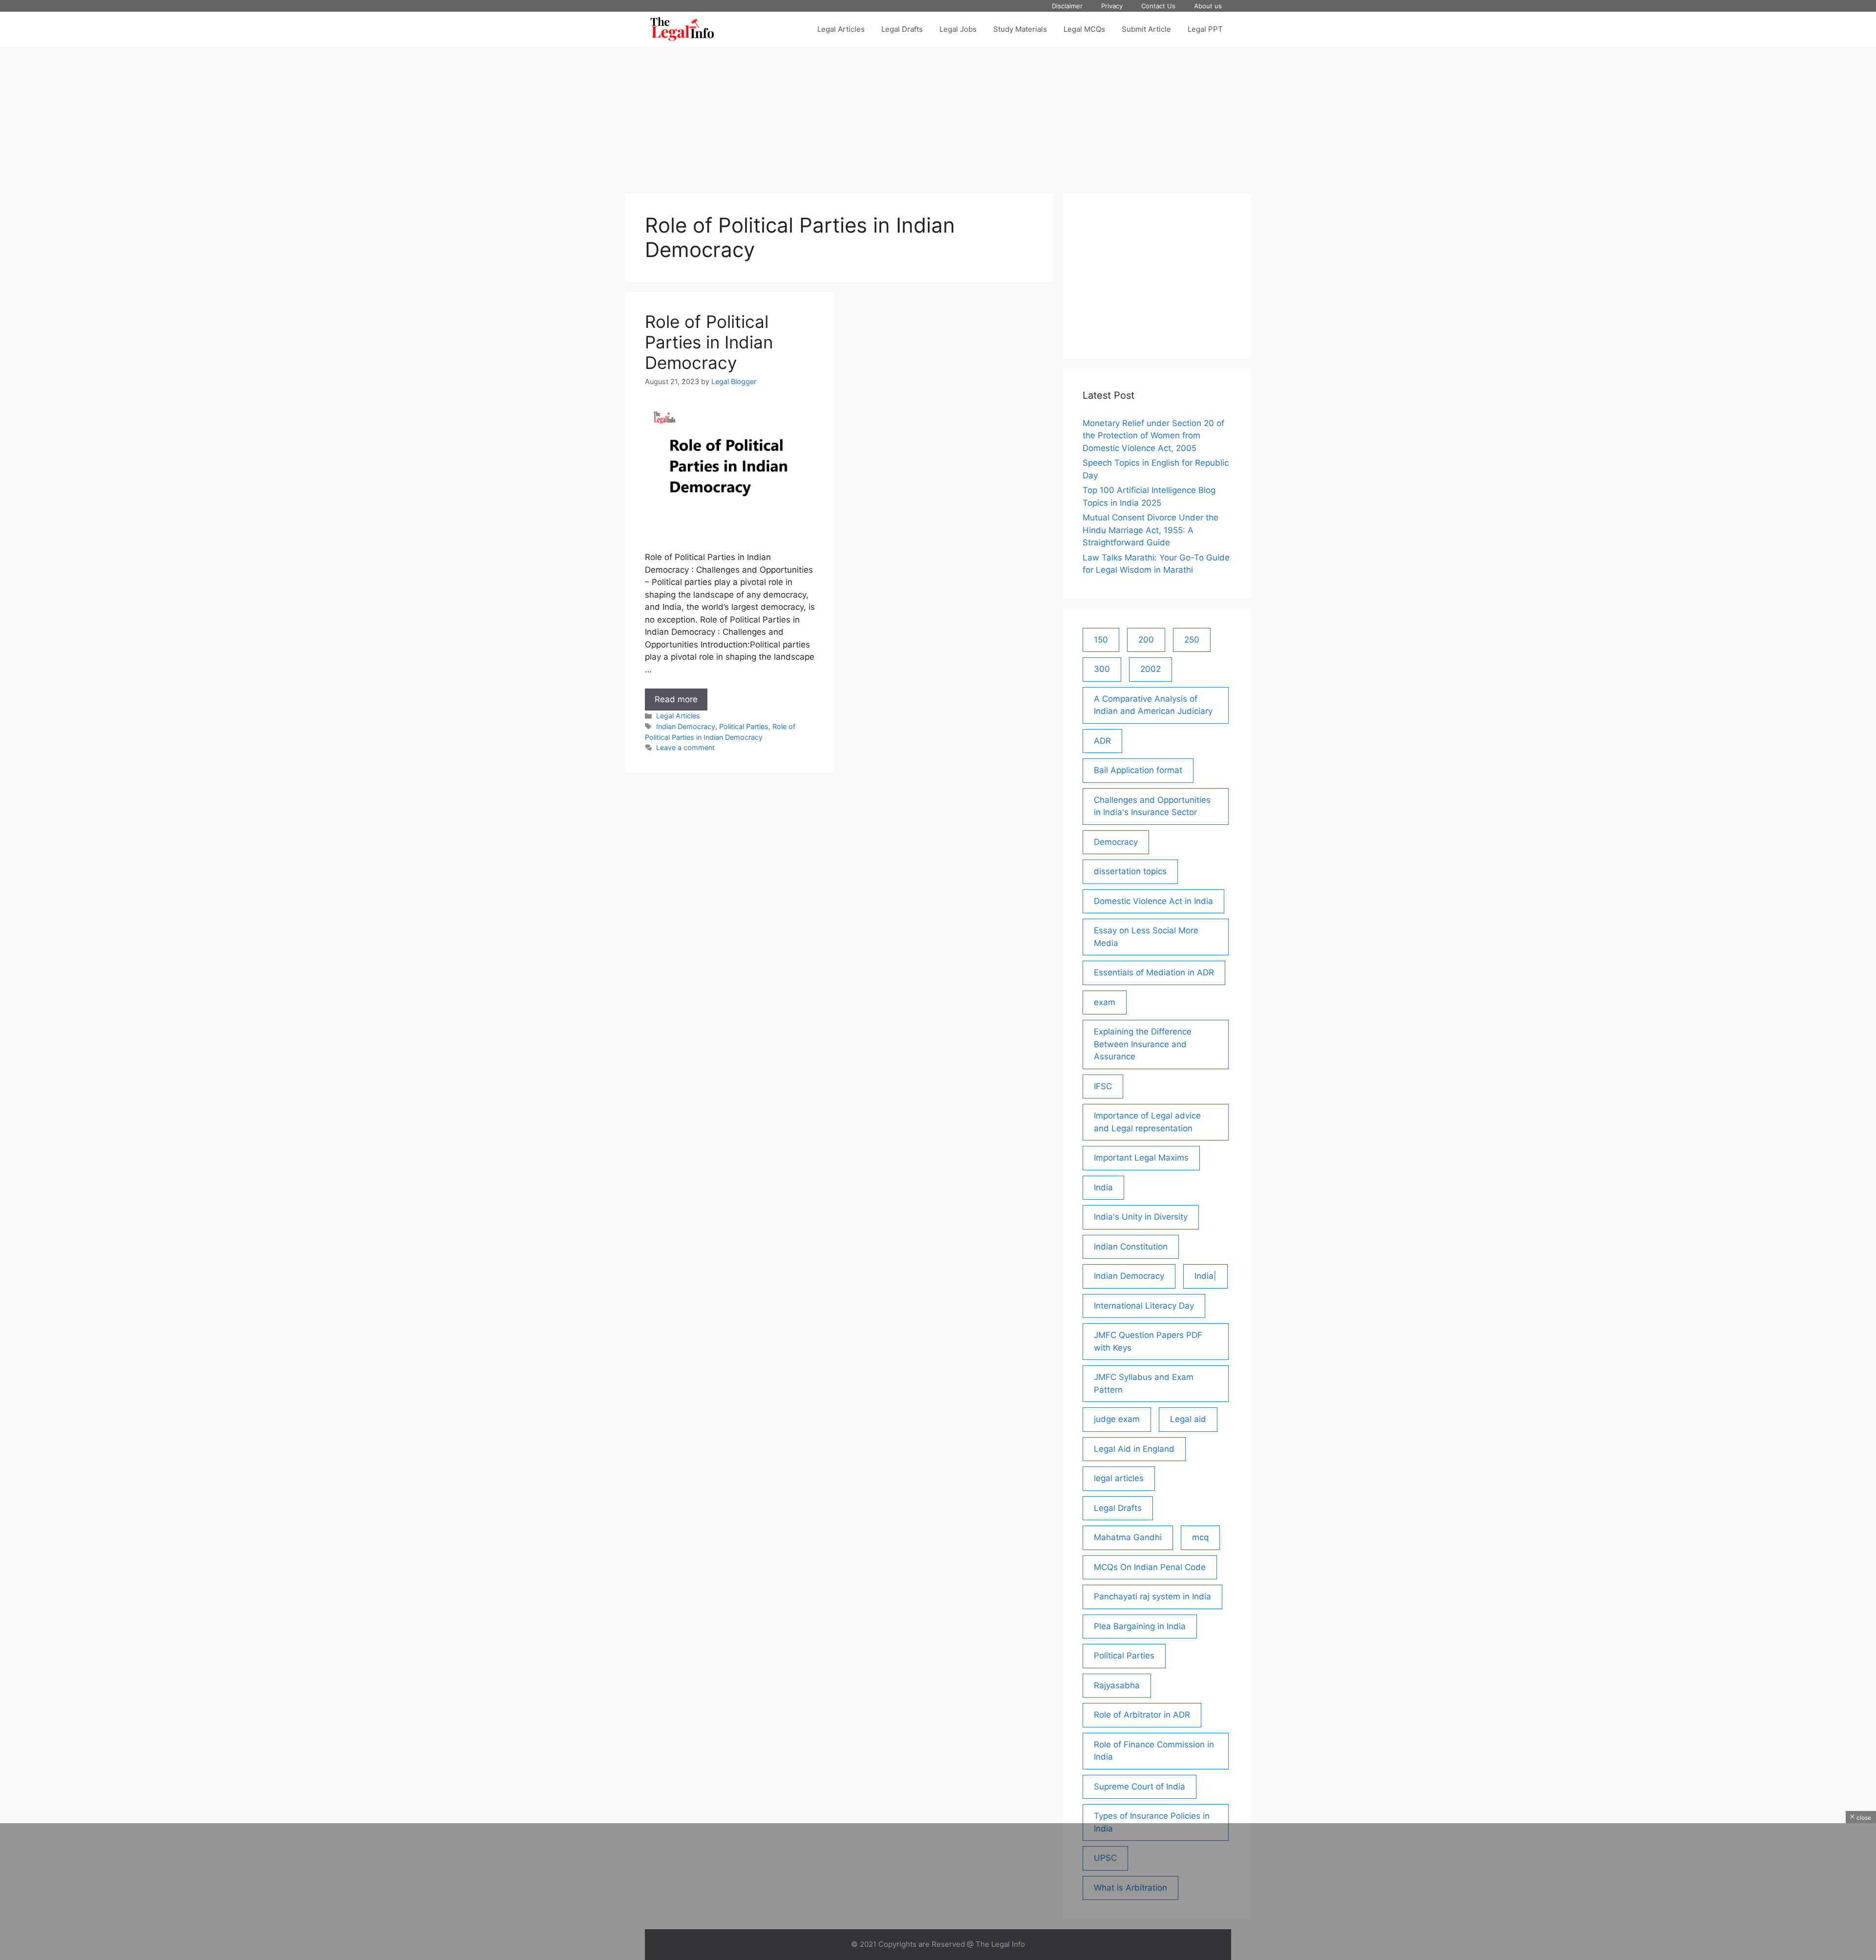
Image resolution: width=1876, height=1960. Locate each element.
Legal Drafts (902, 29)
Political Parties (744, 726)
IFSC (1103, 1086)
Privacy (1112, 6)
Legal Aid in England (1134, 1449)
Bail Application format (1138, 770)
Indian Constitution (1131, 1247)
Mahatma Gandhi (1128, 1537)
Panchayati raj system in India (1152, 1596)
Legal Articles (841, 29)
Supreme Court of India (1140, 1787)
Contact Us (1158, 6)
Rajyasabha (1117, 1685)
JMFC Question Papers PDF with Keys (1148, 1341)
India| (1205, 1276)
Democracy (1116, 842)
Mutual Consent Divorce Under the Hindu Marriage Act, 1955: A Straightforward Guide (1151, 530)
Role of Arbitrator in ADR (1142, 1715)
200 (1146, 640)
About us (1208, 6)
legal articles (1119, 1478)
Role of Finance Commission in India (1154, 1751)
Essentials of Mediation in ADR (1154, 972)
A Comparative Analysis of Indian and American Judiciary (1153, 705)
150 (1101, 640)
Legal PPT (1205, 29)
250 (1192, 640)
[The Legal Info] (682, 29)
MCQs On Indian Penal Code (1150, 1567)
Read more (681, 702)
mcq (1200, 1537)
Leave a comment (685, 747)
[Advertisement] (938, 115)
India (1103, 1187)
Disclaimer (1067, 6)
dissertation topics (1130, 871)
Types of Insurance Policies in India (1152, 1822)
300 (1102, 669)
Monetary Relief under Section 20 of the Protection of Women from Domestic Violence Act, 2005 (1153, 436)
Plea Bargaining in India (1140, 1626)
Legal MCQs (1084, 29)
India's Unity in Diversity (1141, 1217)
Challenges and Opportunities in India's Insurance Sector (1152, 806)
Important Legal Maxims (1141, 1158)
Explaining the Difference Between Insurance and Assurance (1143, 1044)
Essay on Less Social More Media (1146, 937)
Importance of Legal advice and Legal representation (1147, 1122)
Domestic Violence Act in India (1153, 901)
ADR (1102, 741)
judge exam (1117, 1419)
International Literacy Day (1144, 1306)
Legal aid (1188, 1419)
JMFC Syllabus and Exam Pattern (1144, 1383)
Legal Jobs (958, 29)
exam (1105, 1002)
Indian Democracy (686, 726)
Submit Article (1146, 29)
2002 (1151, 669)
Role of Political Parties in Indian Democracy (709, 342)
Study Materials (1020, 29)
